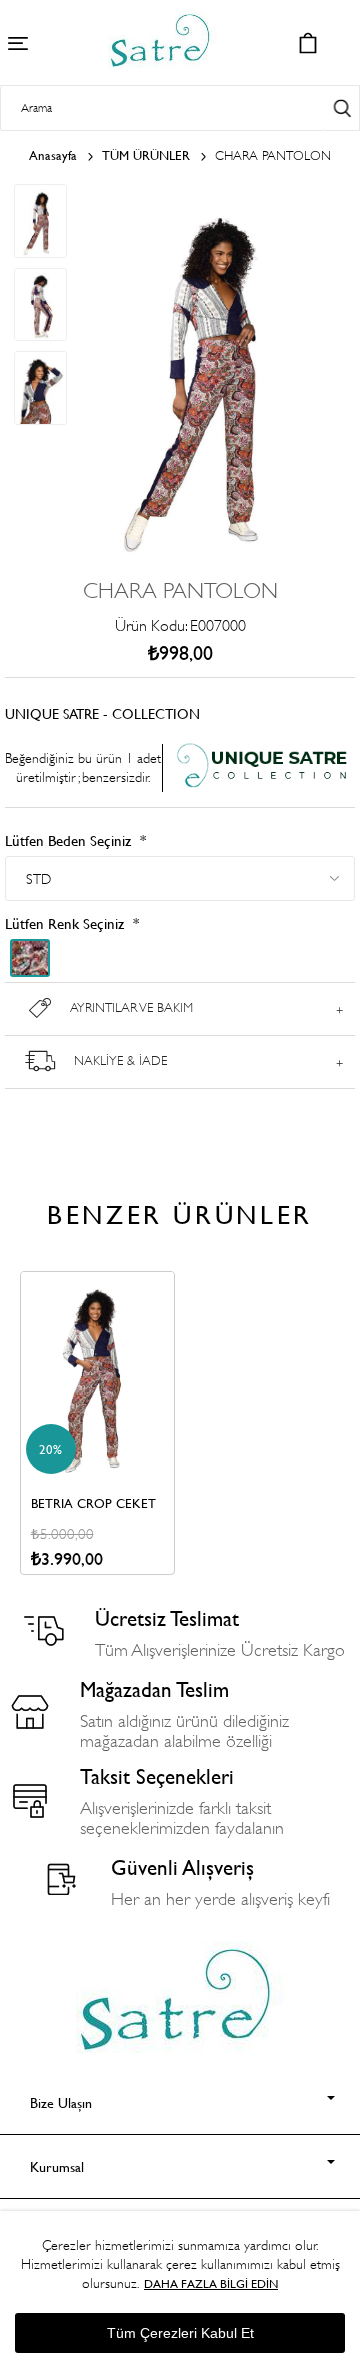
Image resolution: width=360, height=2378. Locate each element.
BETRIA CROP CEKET (93, 1503)
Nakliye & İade (120, 1060)
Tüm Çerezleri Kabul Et (180, 2333)
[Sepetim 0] (307, 43)
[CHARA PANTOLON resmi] (211, 556)
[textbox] (162, 108)
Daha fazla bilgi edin (211, 2283)
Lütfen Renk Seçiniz (66, 923)
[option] (97, 1423)
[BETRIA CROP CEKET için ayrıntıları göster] (97, 1375)
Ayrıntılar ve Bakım (131, 1007)
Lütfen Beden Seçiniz (70, 840)
